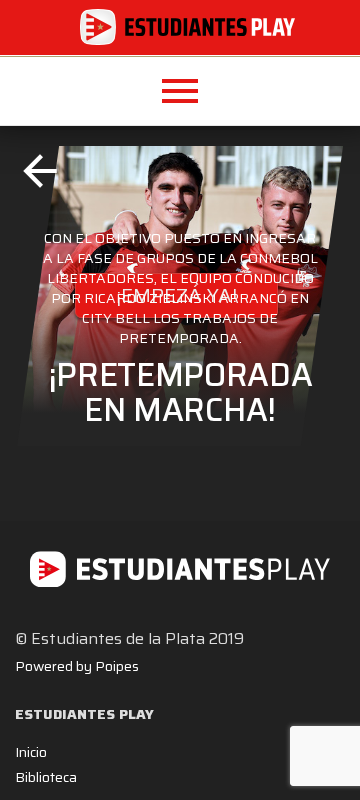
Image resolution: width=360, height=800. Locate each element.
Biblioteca (46, 777)
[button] (180, 91)
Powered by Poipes (77, 666)
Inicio (31, 752)
